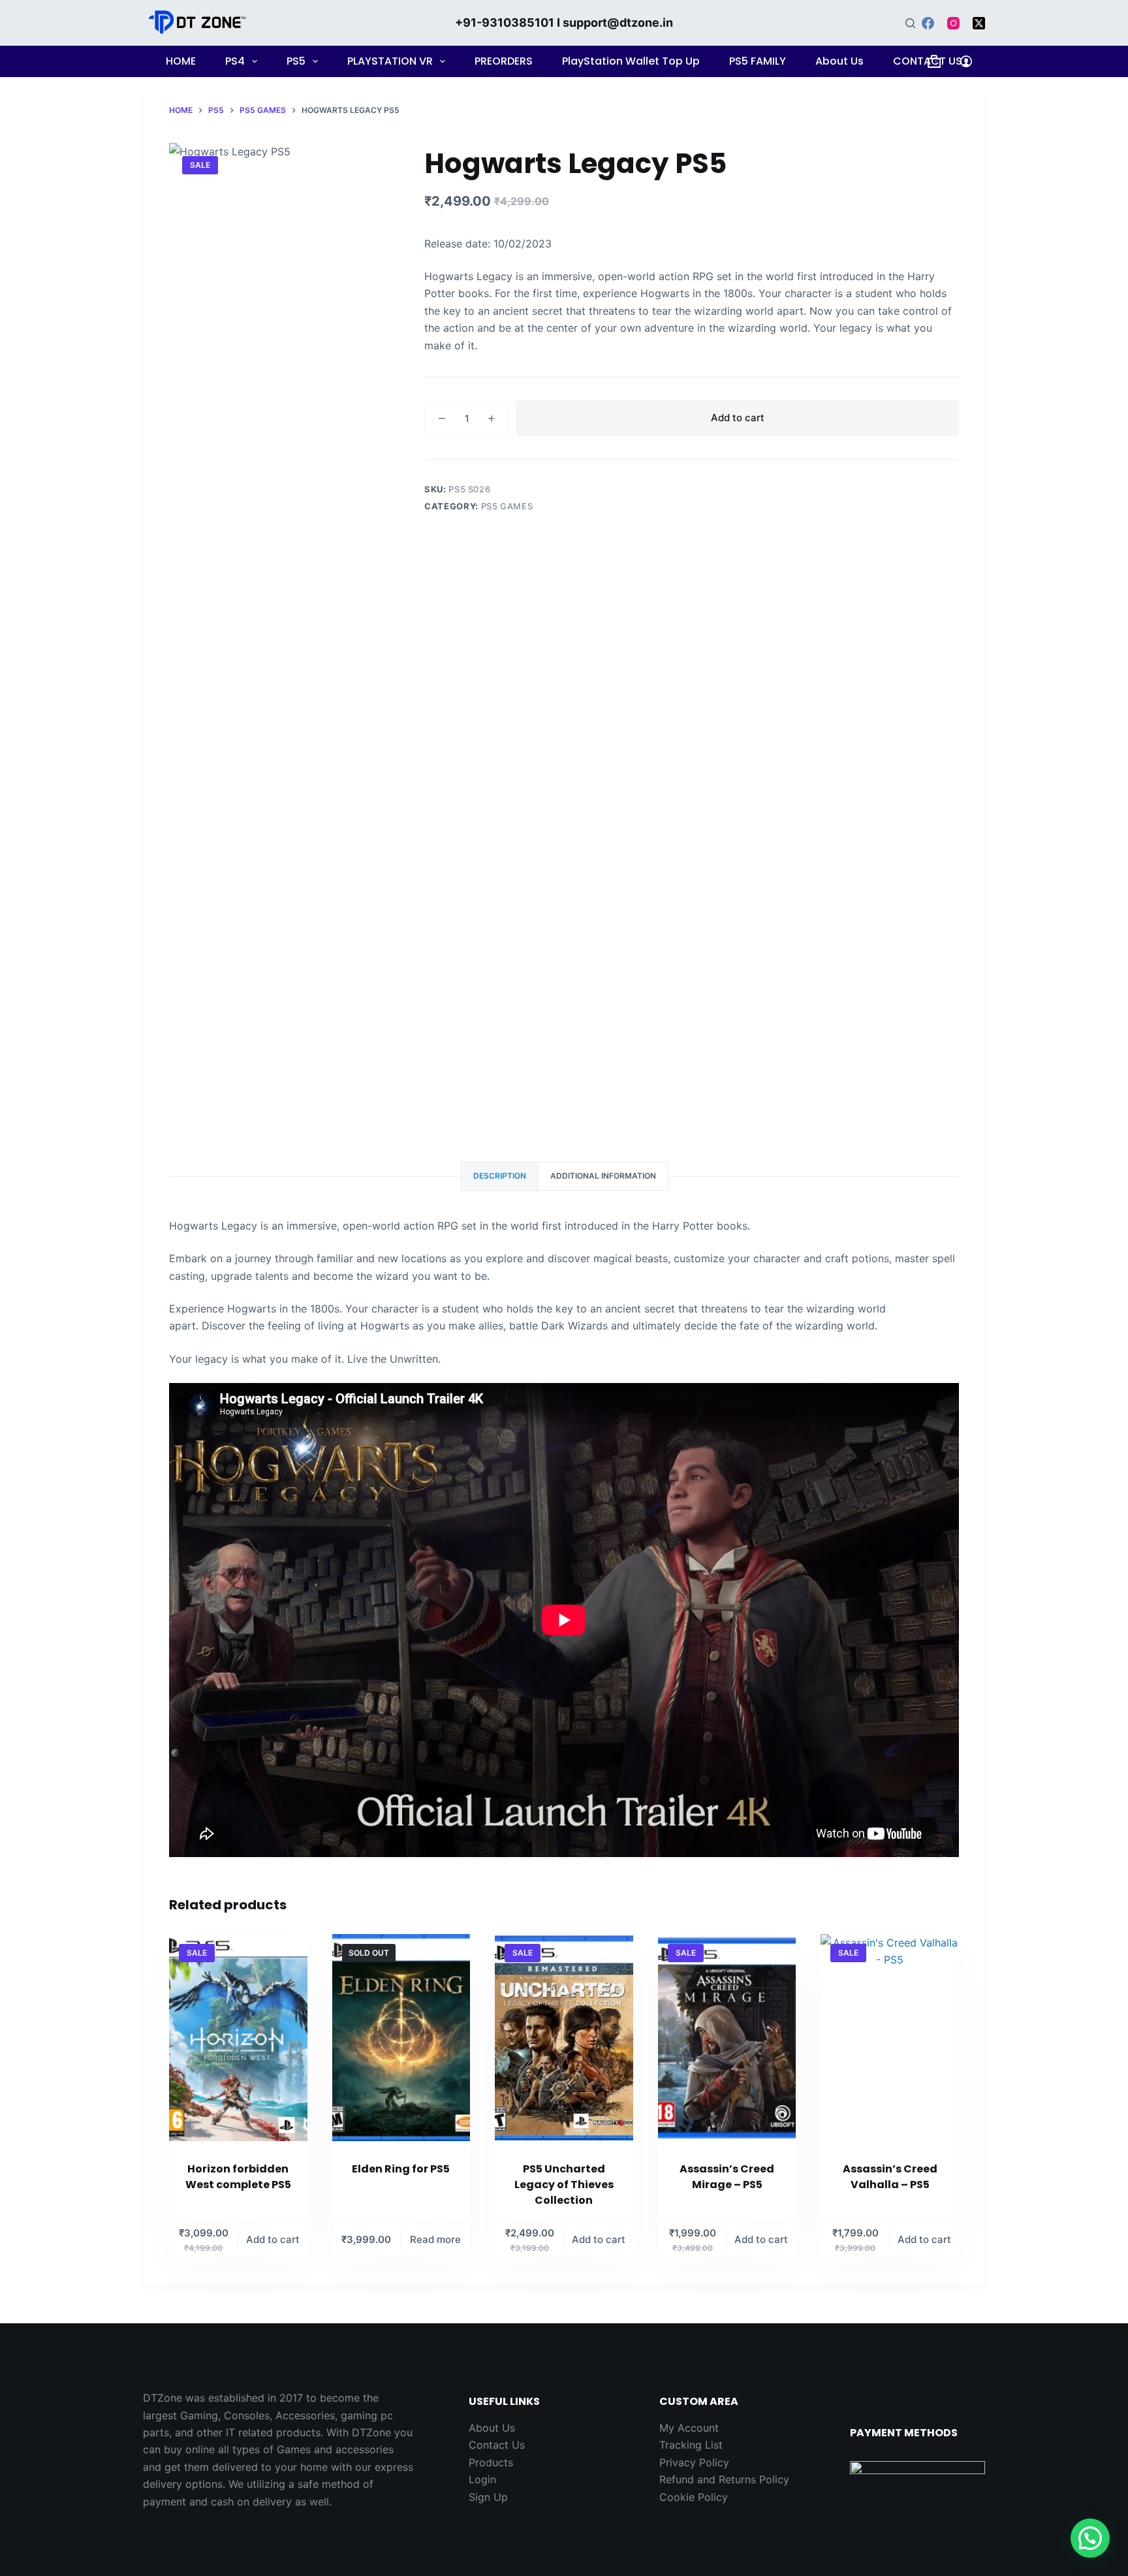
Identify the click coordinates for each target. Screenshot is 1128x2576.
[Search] (910, 23)
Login (482, 2479)
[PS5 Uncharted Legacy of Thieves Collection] (564, 2038)
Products (491, 2462)
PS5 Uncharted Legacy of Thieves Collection (564, 2185)
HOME (181, 61)
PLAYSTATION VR (390, 61)
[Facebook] (928, 23)
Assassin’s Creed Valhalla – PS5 (890, 2177)
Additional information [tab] (603, 1176)
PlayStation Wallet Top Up (631, 61)
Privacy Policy (694, 2462)
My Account (689, 2428)
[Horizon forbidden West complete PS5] (238, 2038)
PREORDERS (504, 61)
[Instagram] (953, 23)
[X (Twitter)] (979, 23)
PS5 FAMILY (758, 61)
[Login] (966, 61)
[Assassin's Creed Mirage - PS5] (727, 2038)
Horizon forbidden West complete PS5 (238, 2177)
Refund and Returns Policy (724, 2479)
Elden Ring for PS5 (401, 2169)
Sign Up (488, 2497)
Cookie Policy (694, 2497)
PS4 (235, 61)
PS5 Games (507, 506)
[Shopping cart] (934, 61)
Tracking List (691, 2445)
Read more (435, 2239)
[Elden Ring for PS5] (401, 2038)
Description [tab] (500, 1176)
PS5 (296, 61)
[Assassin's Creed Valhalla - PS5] (890, 2038)
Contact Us (497, 2445)
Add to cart (738, 418)
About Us (839, 61)
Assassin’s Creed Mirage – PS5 (727, 2177)
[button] (1090, 2538)
